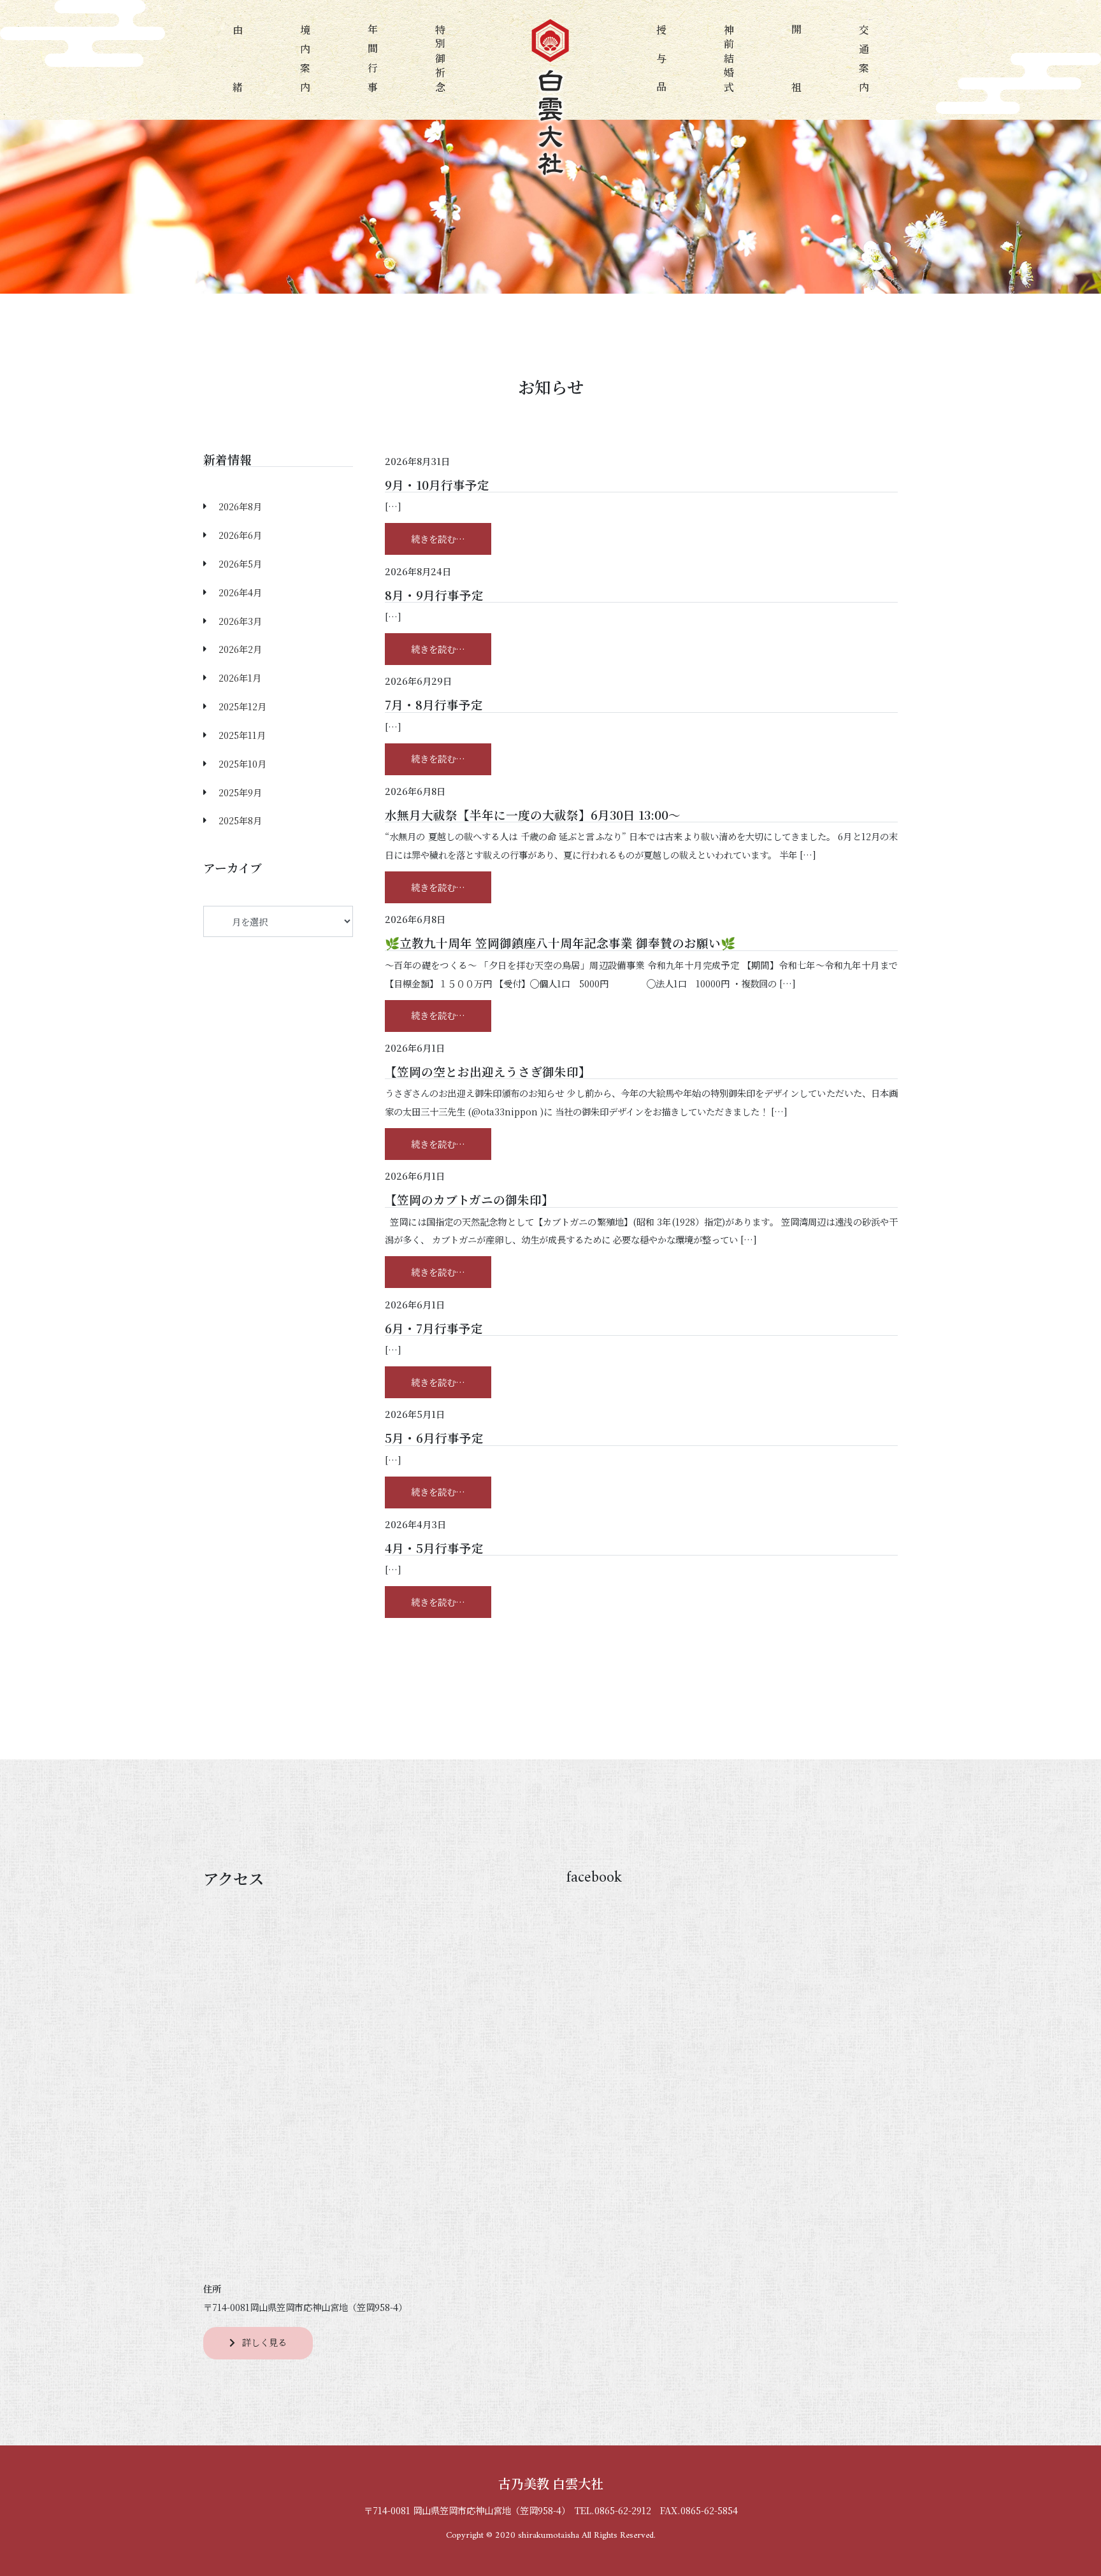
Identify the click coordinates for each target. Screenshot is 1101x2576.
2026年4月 (240, 592)
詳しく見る (264, 2342)
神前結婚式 (729, 60)
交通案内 (864, 60)
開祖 (797, 60)
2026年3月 (240, 621)
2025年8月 (240, 820)
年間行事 (373, 60)
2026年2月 (240, 649)
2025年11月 (242, 735)
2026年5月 (240, 563)
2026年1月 (240, 677)
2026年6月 (240, 535)
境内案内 (305, 60)
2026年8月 (240, 506)
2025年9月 (240, 792)
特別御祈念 (441, 60)
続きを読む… (451, 538)
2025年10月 (242, 763)
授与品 (661, 60)
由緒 (237, 60)
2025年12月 (242, 706)
